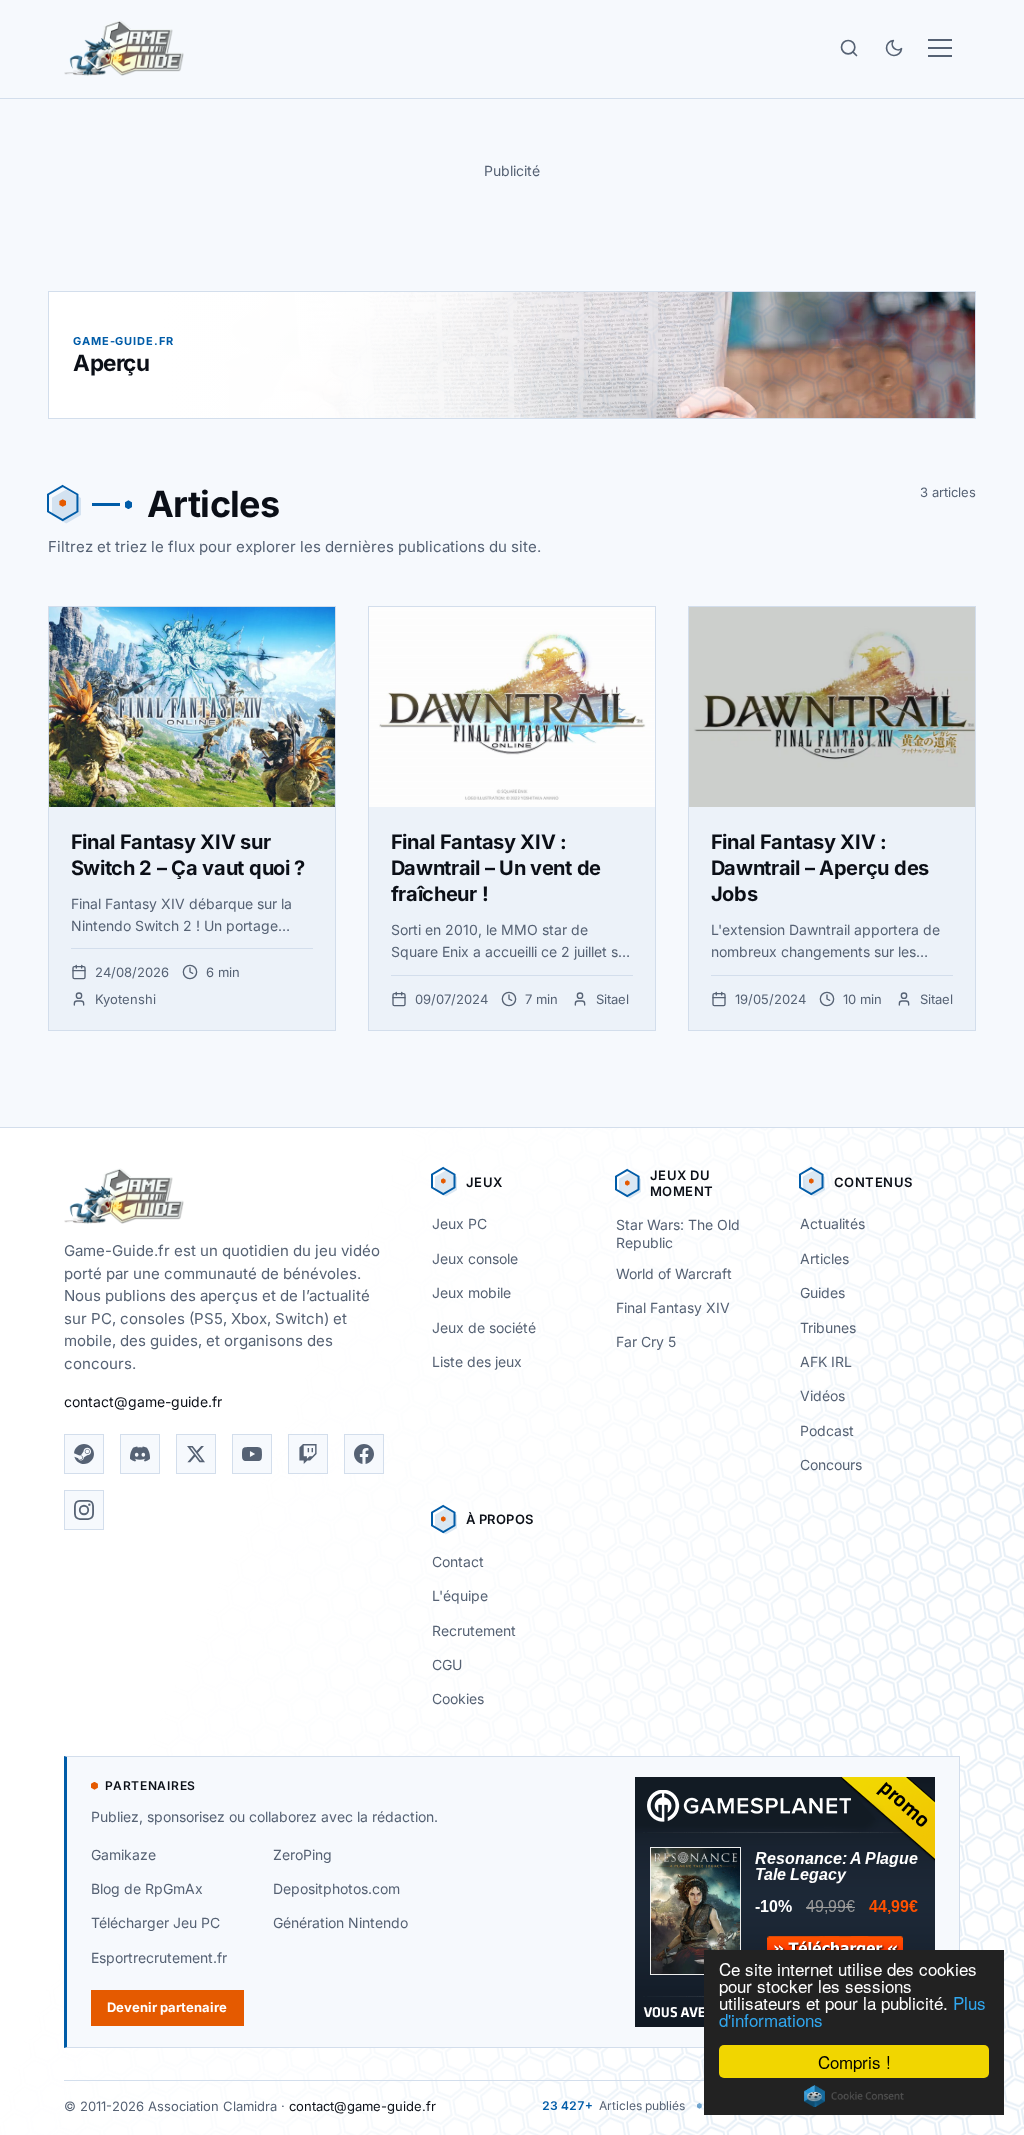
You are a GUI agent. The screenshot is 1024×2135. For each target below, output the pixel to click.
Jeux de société (484, 1327)
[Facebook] (364, 1454)
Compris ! (854, 2061)
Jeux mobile (471, 1292)
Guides (822, 1292)
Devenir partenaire (167, 2007)
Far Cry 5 (646, 1341)
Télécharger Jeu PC (155, 1922)
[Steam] (84, 1454)
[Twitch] (308, 1454)
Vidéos (822, 1395)
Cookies (458, 1698)
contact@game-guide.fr (143, 1401)
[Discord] (140, 1454)
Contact (458, 1561)
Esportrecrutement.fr (159, 1957)
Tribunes (828, 1327)
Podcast (827, 1430)
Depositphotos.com (336, 1888)
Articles (824, 1258)
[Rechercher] (849, 48)
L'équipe (460, 1595)
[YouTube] (252, 1454)
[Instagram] (84, 1510)
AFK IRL (826, 1361)
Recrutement (474, 1630)
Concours (831, 1464)
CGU (447, 1664)
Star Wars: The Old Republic (678, 1234)
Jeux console (475, 1258)
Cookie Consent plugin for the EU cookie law (854, 2096)
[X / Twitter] (196, 1454)
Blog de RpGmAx (147, 1888)
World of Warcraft (674, 1273)
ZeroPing (302, 1854)
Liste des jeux (477, 1361)
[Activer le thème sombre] (894, 48)
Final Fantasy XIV (673, 1307)
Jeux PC (459, 1223)
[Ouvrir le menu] (940, 48)
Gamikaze (123, 1854)
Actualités (832, 1223)
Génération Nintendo (340, 1922)
